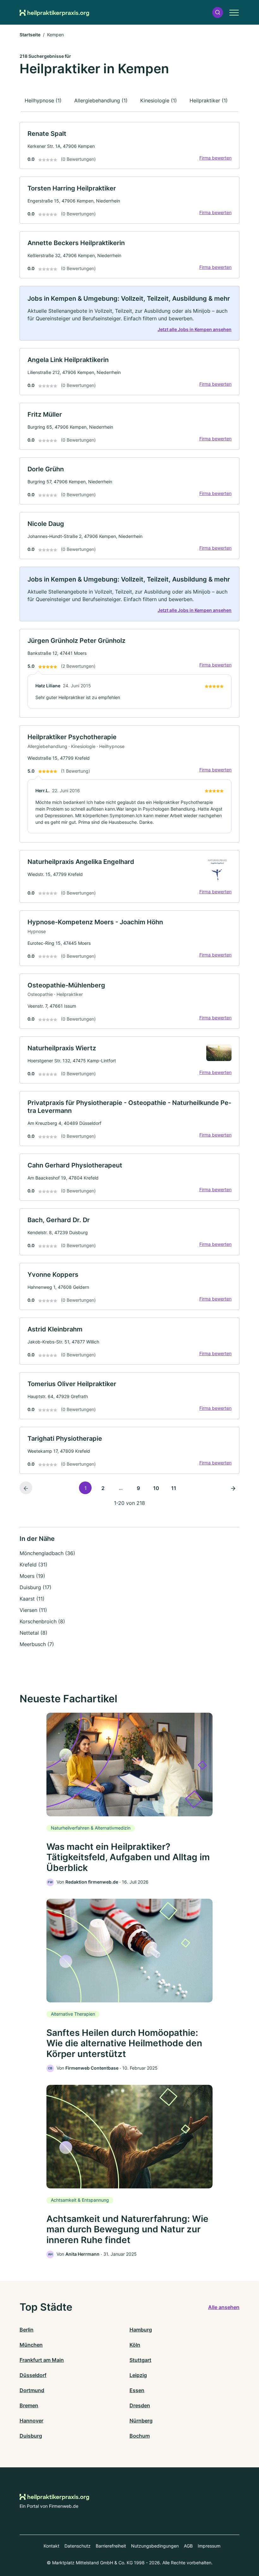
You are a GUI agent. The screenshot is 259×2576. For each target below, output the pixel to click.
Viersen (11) (33, 1610)
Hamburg (141, 2330)
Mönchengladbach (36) (47, 1553)
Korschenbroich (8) (42, 1621)
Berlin (27, 2330)
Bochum (140, 2436)
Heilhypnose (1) (43, 100)
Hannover (31, 2421)
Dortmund (32, 2390)
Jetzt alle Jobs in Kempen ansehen (195, 329)
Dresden (140, 2405)
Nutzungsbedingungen (155, 2546)
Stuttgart (140, 2360)
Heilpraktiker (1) (209, 100)
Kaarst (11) (32, 1599)
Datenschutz (78, 2546)
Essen (137, 2390)
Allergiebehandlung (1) (101, 100)
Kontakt (51, 2546)
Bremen (29, 2405)
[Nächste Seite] (233, 1488)
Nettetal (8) (33, 1633)
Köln (135, 2345)
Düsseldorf (33, 2375)
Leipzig (138, 2375)
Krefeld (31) (33, 1565)
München (31, 2345)
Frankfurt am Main (42, 2360)
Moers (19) (32, 1576)
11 (174, 1488)
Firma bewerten (215, 158)
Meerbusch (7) (37, 1644)
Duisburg (31, 2436)
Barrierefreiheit (111, 2546)
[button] (218, 12)
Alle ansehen (224, 2307)
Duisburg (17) (36, 1587)
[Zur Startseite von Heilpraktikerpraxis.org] (54, 12)
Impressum (209, 2546)
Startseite (30, 35)
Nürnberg (141, 2421)
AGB (188, 2546)
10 (156, 1488)
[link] (129, 145)
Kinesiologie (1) (159, 100)
